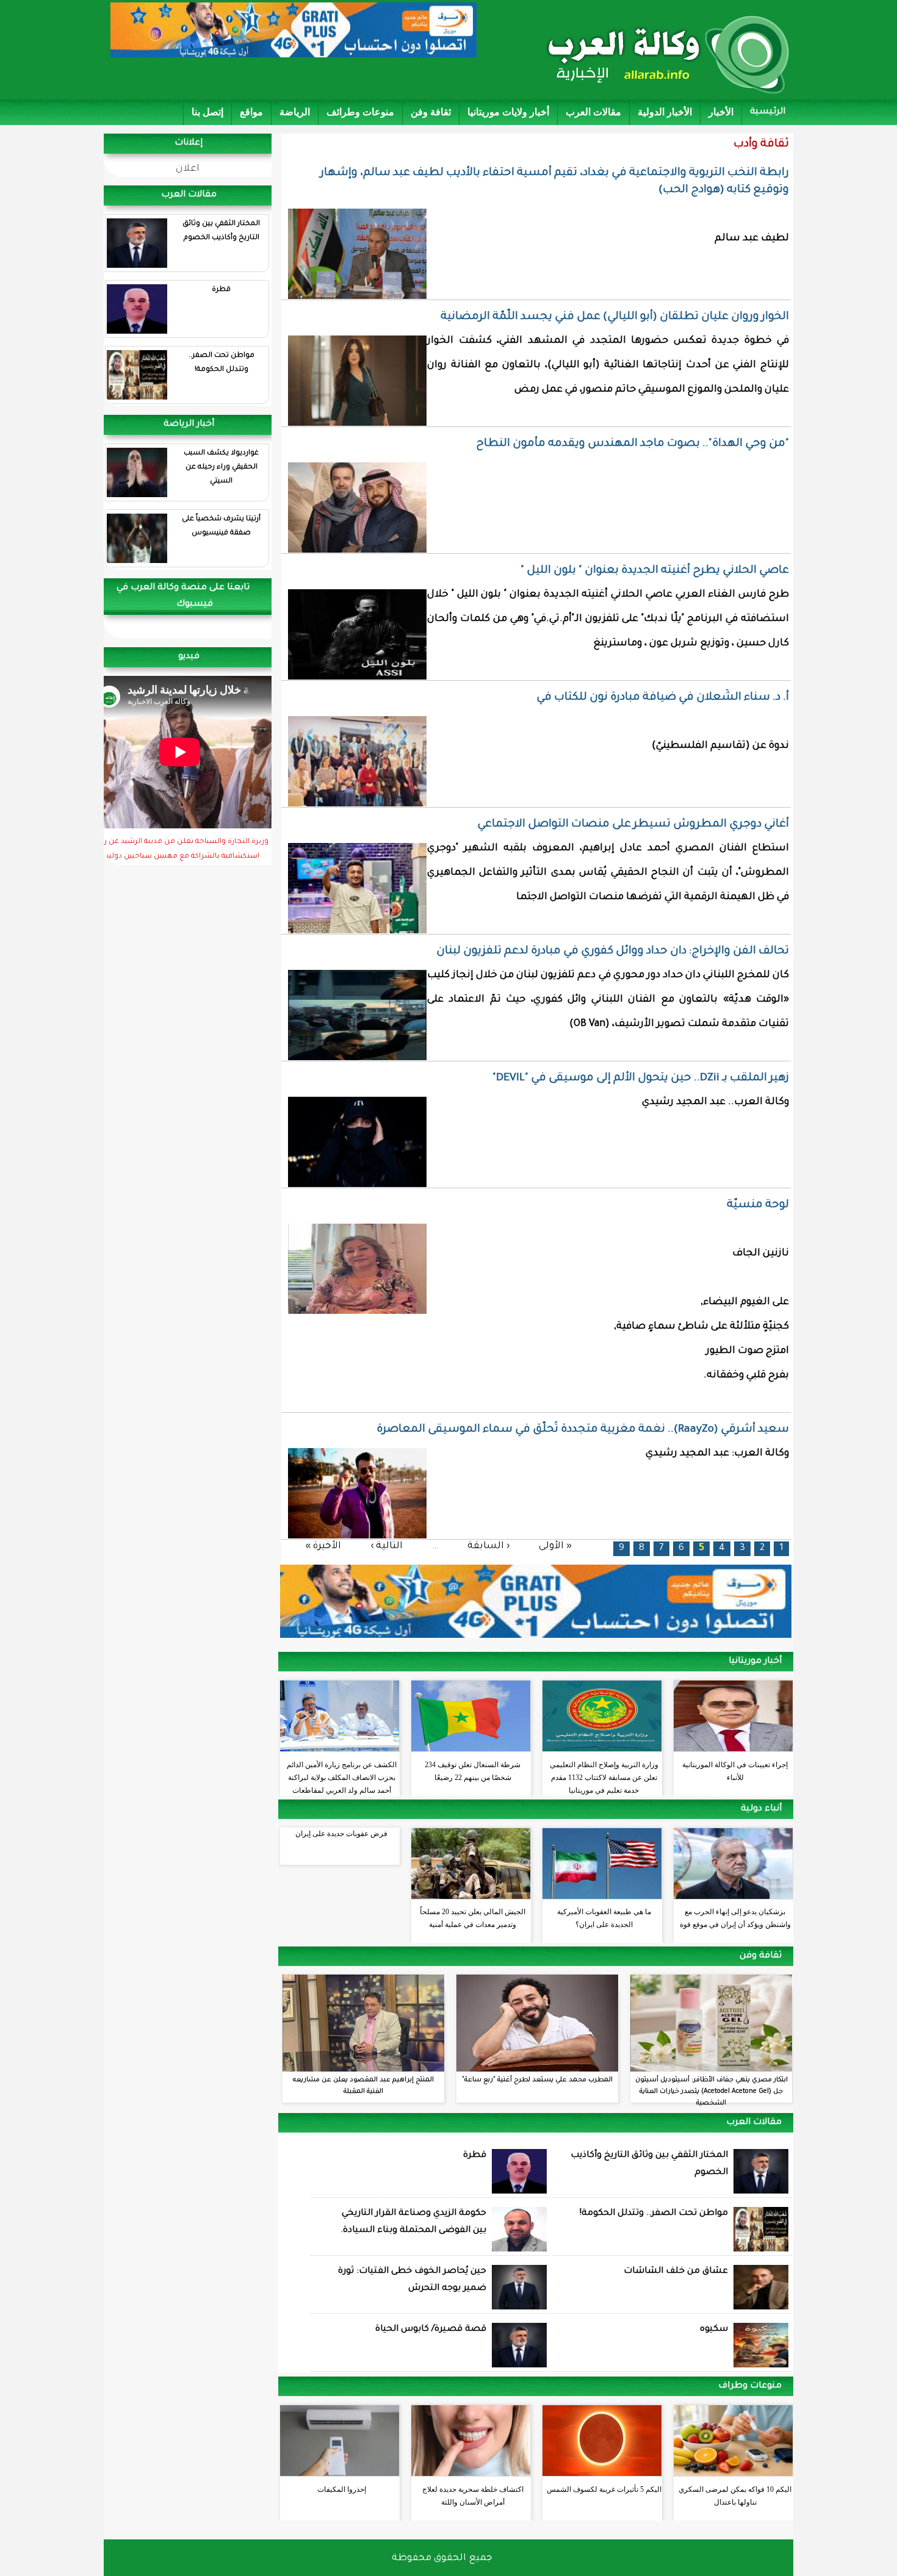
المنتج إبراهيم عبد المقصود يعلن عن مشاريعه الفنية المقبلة (363, 2086)
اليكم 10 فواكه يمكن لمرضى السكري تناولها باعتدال (735, 2496)
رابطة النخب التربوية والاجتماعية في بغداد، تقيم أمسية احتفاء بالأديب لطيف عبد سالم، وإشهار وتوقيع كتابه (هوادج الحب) (555, 182)
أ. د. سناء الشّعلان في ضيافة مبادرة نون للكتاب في (663, 698)
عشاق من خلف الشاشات (676, 2272)
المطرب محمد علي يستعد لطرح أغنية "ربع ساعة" (537, 2080)
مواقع (251, 112)
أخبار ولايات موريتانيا (508, 112)
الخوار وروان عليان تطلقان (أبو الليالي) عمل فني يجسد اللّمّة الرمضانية (615, 317)
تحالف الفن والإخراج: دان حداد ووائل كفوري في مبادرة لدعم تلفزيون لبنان (613, 952)
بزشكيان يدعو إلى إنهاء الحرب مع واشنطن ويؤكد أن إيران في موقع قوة (735, 1918)
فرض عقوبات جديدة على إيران (341, 1834)
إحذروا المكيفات (342, 2489)
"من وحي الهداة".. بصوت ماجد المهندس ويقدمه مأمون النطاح (632, 444)
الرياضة (295, 112)
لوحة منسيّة (758, 1205)
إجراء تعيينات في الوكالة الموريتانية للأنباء (735, 1771)
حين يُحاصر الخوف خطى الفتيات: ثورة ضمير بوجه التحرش (412, 2280)
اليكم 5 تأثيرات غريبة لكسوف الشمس (604, 2489)
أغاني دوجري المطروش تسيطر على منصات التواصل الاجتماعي (633, 825)
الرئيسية (768, 112)
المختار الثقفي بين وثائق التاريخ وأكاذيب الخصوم (221, 231)
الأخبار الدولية (665, 112)
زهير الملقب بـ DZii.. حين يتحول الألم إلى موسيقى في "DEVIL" (641, 1078)
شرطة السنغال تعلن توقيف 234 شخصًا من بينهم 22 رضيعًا (473, 1771)
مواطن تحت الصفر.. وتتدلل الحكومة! (222, 363)
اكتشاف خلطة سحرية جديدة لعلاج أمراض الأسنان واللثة (473, 2496)
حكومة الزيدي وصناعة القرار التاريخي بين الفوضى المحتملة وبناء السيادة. (413, 2222)
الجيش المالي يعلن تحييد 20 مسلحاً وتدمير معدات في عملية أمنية (473, 1918)
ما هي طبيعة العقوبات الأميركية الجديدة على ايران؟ (604, 1918)
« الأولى (555, 1547)
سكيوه (714, 2330)
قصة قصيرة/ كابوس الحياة (431, 2330)
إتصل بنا (207, 112)
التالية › (387, 1547)
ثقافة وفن (431, 112)
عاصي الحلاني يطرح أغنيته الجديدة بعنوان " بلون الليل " (655, 571)
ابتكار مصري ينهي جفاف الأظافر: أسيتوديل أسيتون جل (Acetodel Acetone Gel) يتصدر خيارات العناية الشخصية (711, 2092)
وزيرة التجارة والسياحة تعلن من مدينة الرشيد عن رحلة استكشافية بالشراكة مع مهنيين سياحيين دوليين (180, 850)
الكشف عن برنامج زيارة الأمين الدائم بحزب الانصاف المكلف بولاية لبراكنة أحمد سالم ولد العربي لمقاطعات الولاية (342, 1774)
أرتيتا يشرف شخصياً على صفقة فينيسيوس (221, 526)
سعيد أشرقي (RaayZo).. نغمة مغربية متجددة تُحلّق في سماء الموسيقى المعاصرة (583, 1430)
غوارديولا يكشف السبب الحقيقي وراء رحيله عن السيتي (221, 468)
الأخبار (721, 112)
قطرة (221, 290)
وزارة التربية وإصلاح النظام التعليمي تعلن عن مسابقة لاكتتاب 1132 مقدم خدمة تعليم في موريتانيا (604, 1774)
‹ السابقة (488, 1547)
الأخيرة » (323, 1547)
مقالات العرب (593, 112)
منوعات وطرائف (360, 112)
